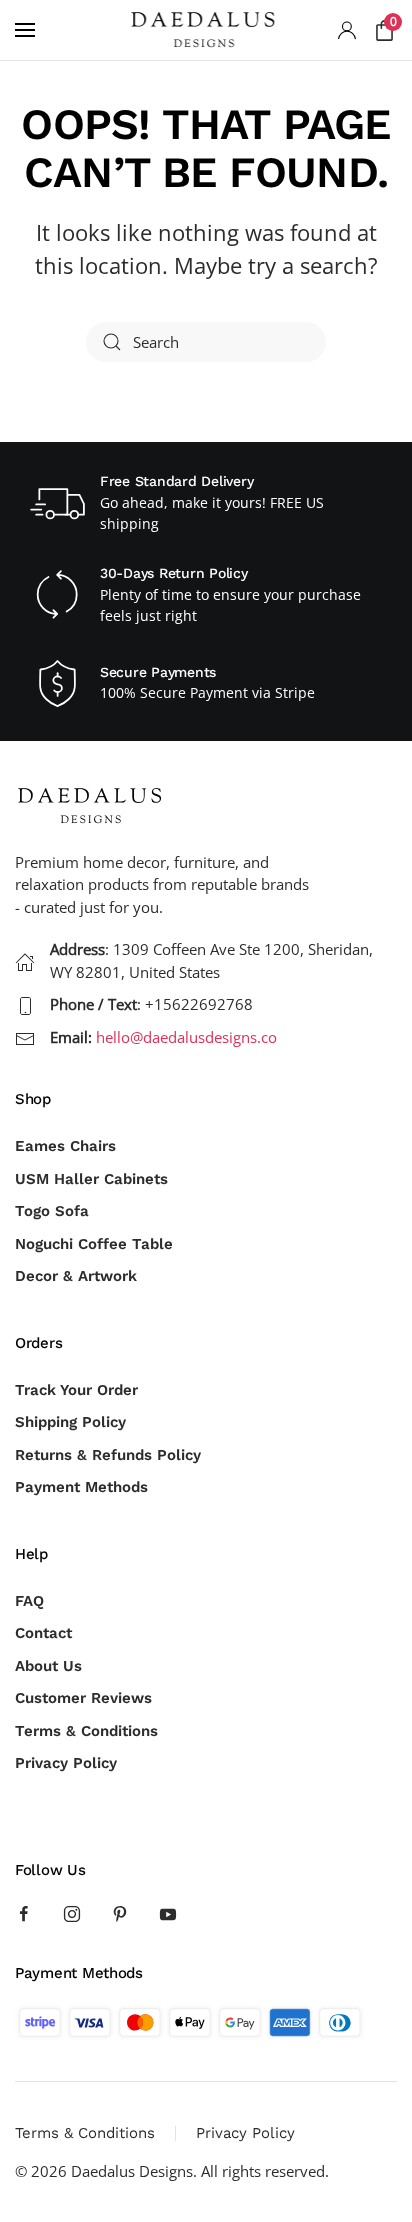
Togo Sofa (52, 1211)
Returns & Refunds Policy (108, 1455)
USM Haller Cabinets (91, 1179)
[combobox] (206, 342)
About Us (48, 1666)
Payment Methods (81, 1487)
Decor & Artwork (76, 1276)
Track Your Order (76, 1390)
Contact (43, 1633)
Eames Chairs (65, 1146)
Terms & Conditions (86, 1731)
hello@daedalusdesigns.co (186, 1037)
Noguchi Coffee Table (94, 1244)
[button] (25, 30)
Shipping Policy (70, 1422)
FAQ (29, 1601)
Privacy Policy (66, 1763)
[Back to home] (206, 30)
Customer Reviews (83, 1698)
